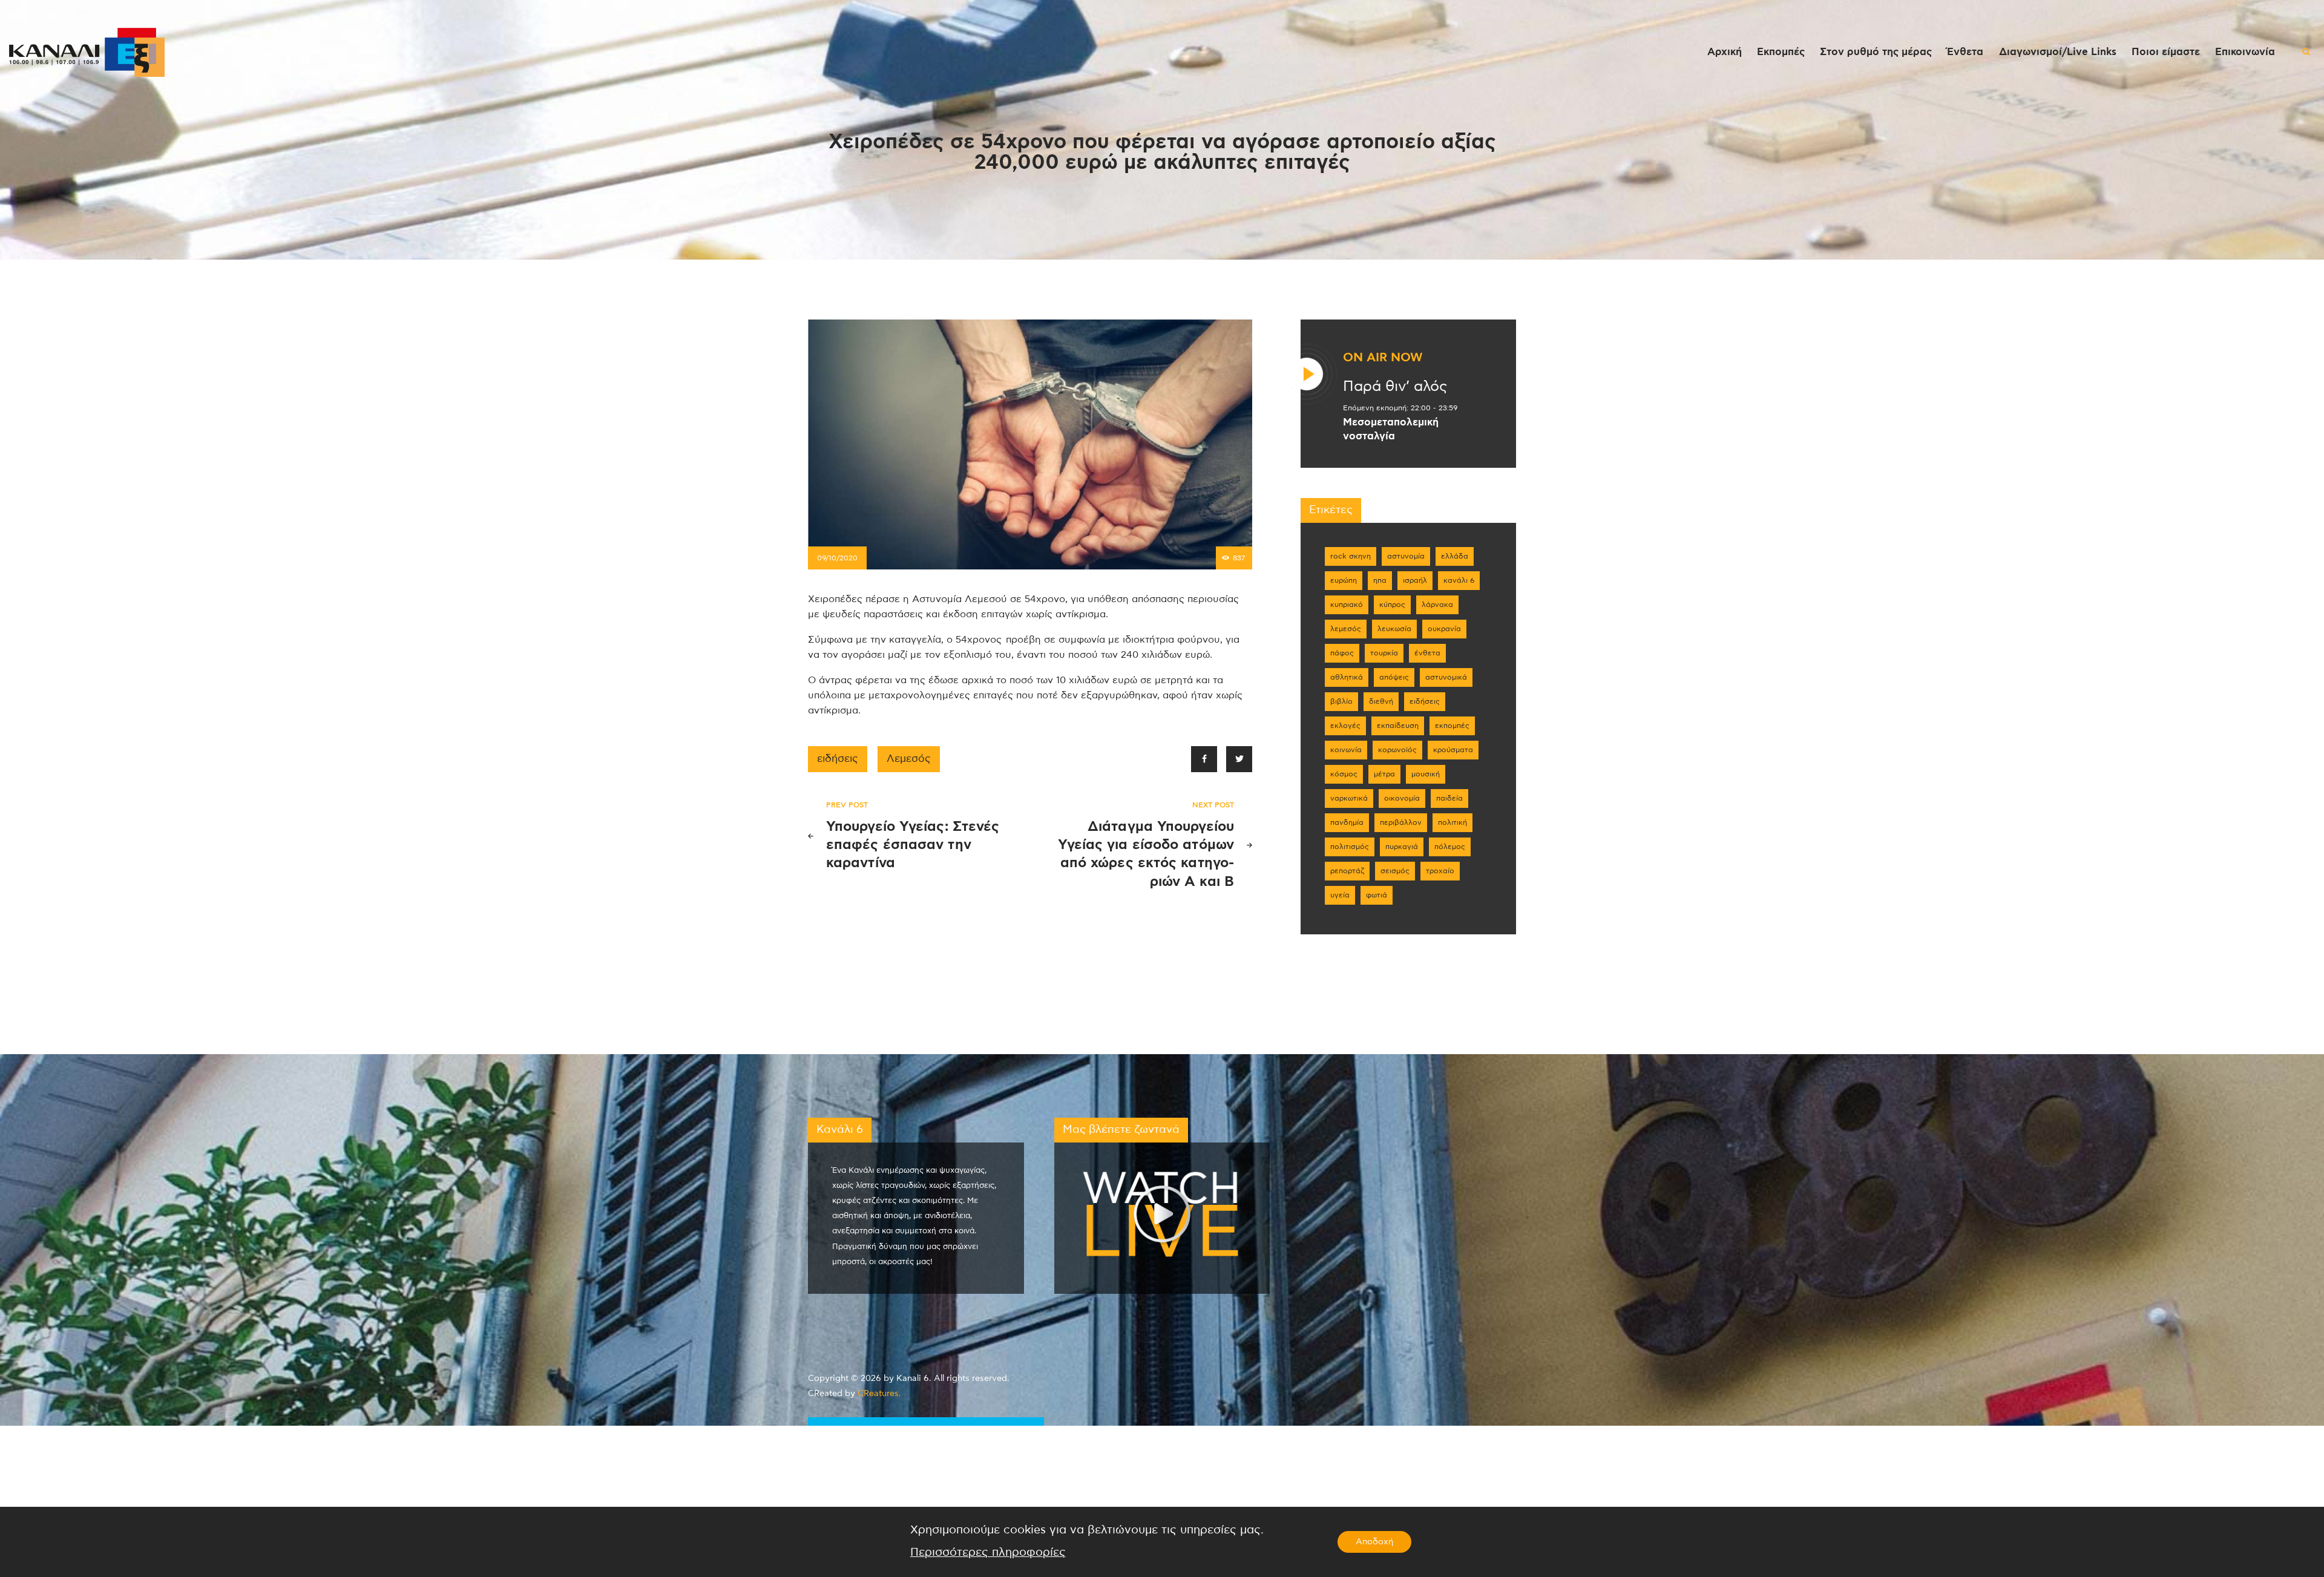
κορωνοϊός (1397, 750)
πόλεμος (1450, 847)
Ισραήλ (1415, 580)
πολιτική (1452, 822)
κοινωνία (1346, 750)
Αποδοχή (1374, 1542)
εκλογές (1345, 726)
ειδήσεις (838, 759)
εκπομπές (1452, 726)
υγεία (1340, 895)
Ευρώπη (1344, 580)
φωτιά (1377, 895)
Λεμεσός (909, 759)
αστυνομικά (1446, 677)
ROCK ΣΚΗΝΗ (1351, 556)
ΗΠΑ (1380, 580)
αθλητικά (1347, 677)
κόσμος (1344, 774)
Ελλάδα (1455, 556)
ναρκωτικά (1349, 798)
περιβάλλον (1401, 822)
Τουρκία (1384, 653)
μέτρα (1384, 774)
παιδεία (1449, 798)
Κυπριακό (1347, 605)
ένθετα (1427, 653)
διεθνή (1381, 701)
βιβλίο (1341, 701)
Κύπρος (1392, 605)
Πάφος (1342, 653)
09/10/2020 (837, 558)
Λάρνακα (1437, 605)
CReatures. (879, 1394)
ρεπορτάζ (1347, 871)
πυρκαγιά (1402, 847)
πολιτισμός (1350, 847)
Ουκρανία (1444, 629)
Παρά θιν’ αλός (1395, 387)
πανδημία (1347, 822)
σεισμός (1395, 871)
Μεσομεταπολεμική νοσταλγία (1391, 429)
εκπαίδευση (1398, 726)
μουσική (1426, 774)
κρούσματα (1453, 750)
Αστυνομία (1406, 556)
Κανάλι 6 (1459, 580)
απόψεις (1394, 677)
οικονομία (1402, 798)
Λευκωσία (1394, 629)
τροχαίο (1440, 871)
